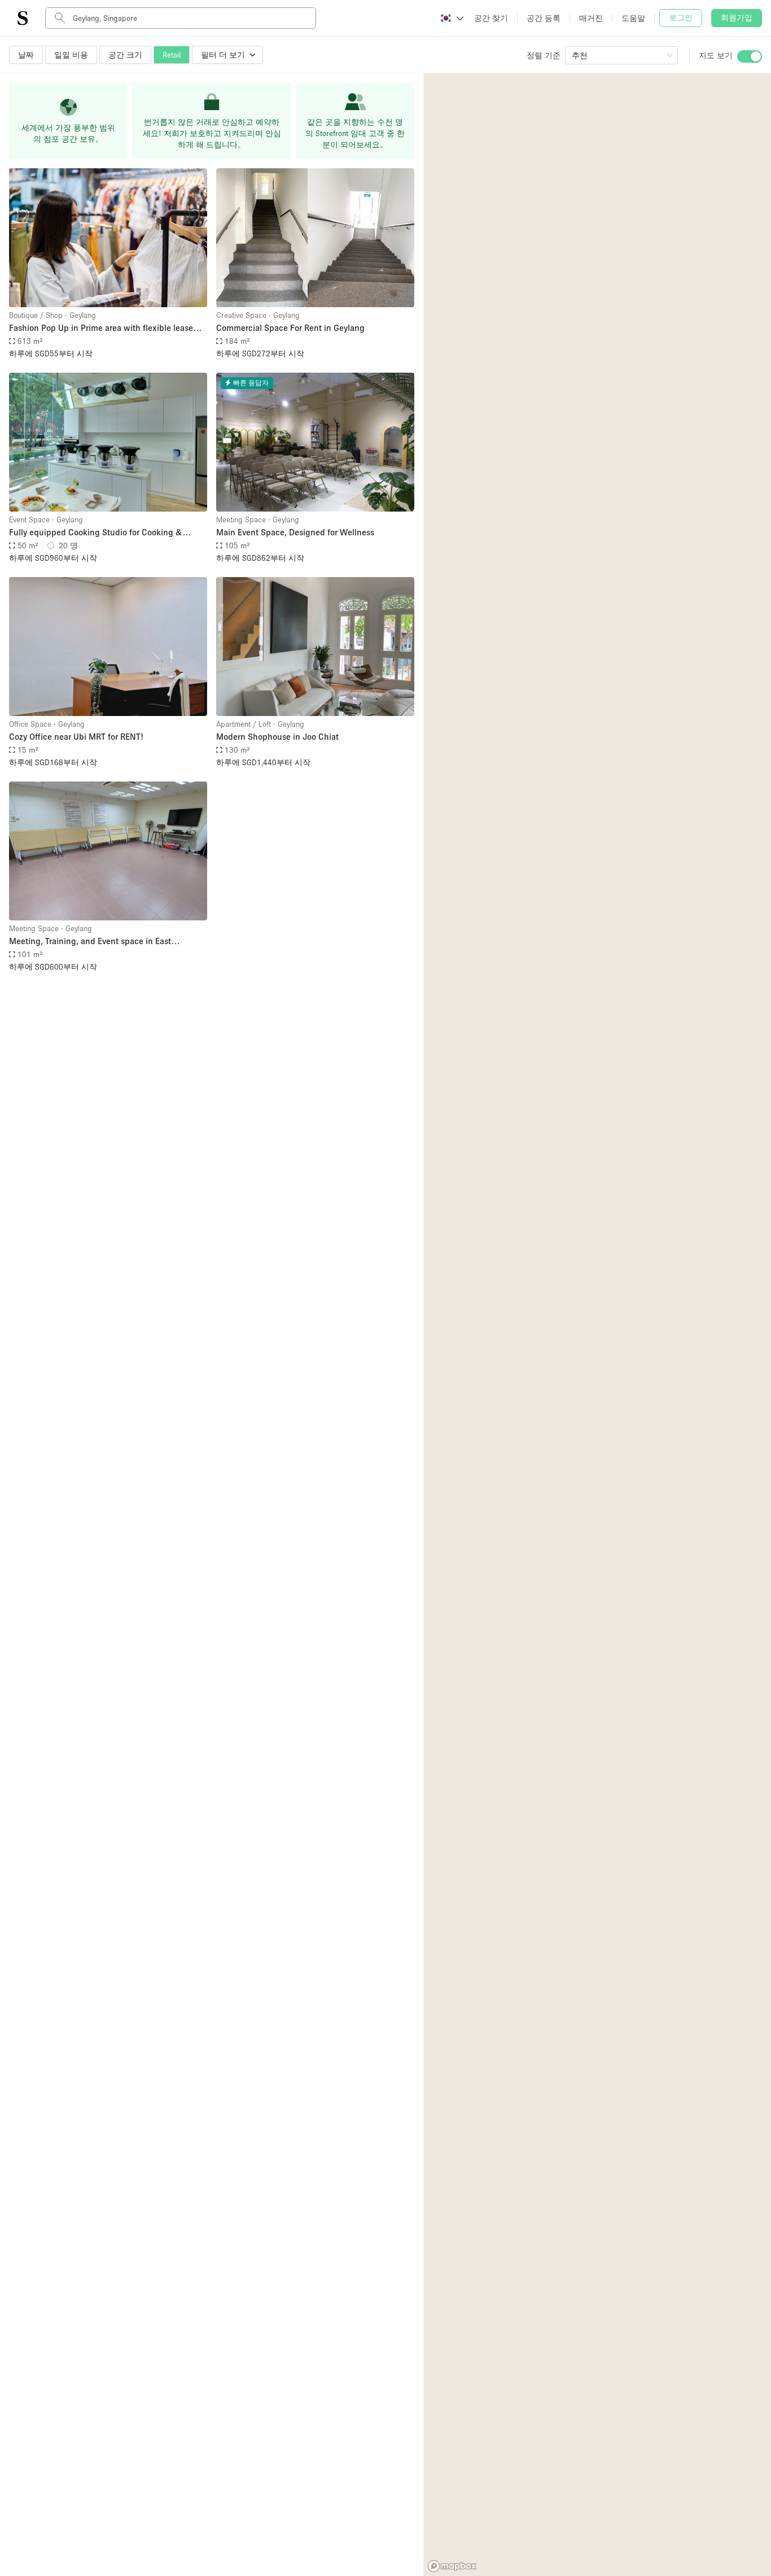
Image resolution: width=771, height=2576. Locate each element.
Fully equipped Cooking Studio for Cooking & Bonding (96, 533)
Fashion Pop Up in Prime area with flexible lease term (101, 328)
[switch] (750, 56)
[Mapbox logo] (452, 2566)
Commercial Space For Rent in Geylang (290, 328)
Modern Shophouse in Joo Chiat (277, 736)
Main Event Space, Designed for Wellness (295, 532)
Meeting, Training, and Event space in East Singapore (90, 942)
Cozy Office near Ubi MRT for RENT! (76, 736)
